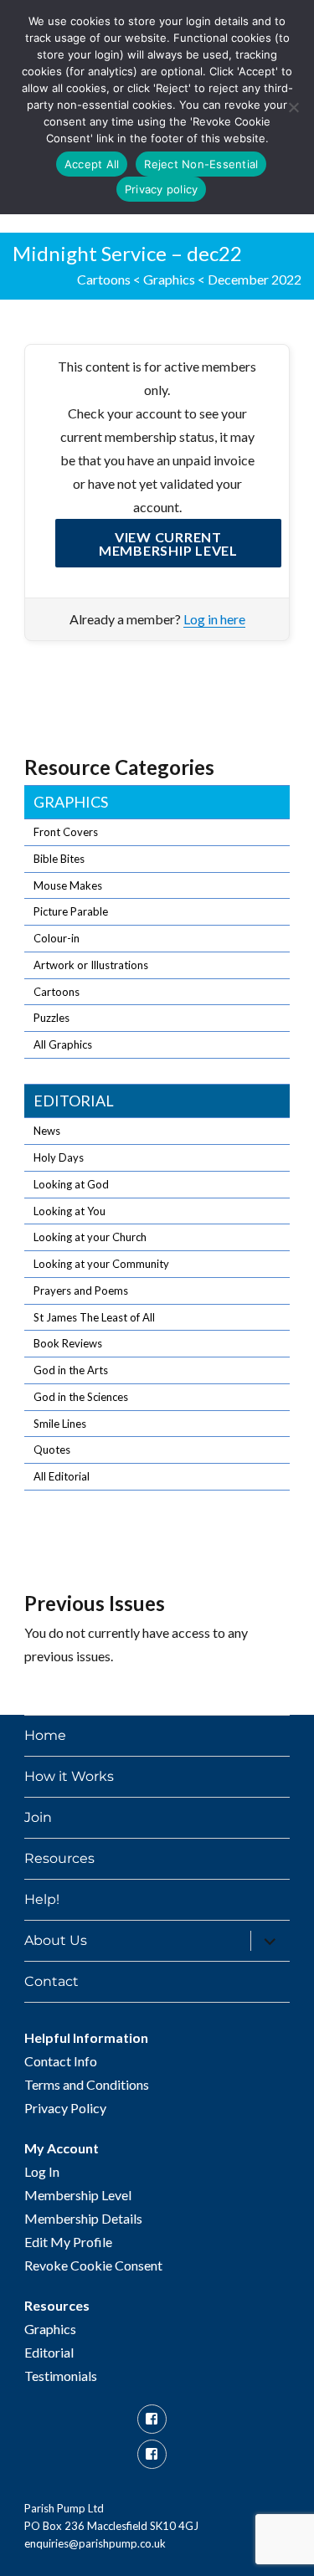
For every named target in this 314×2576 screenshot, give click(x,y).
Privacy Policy (65, 2108)
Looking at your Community (101, 1264)
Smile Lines (60, 1424)
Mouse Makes (68, 885)
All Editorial (62, 1476)
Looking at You (69, 1211)
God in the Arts (71, 1370)
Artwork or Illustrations (91, 965)
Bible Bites (59, 859)
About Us (56, 1940)
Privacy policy (162, 189)
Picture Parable (71, 911)
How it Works (69, 1776)
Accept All (92, 164)
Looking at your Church (90, 1237)
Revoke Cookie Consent (93, 2265)
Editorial (74, 1101)
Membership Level (78, 2195)
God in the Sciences (81, 1397)
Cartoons (104, 279)
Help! (42, 1899)
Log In (42, 2171)
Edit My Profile (68, 2242)
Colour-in (57, 938)
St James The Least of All (94, 1317)
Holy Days (59, 1157)
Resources (59, 1858)
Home (45, 1735)
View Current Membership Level (168, 544)
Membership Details (83, 2218)
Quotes (52, 1450)
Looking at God (71, 1184)
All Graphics (63, 1044)
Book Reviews (68, 1343)
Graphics (169, 279)
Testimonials (61, 2376)
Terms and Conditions (87, 2084)
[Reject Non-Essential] (293, 107)
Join (38, 1817)
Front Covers (66, 832)
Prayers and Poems (81, 1291)
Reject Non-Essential (201, 164)
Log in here (214, 619)
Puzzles (51, 1018)
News (47, 1131)
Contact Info (61, 2061)
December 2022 (255, 279)
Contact (51, 1981)
